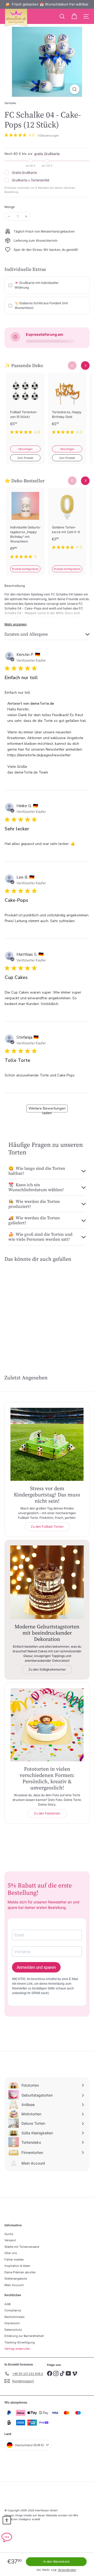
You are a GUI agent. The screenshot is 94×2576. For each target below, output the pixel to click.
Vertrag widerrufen (17, 2349)
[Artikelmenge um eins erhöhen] (26, 216)
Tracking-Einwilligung (20, 2342)
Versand (10, 2240)
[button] (7, 2520)
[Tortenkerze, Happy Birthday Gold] (67, 407)
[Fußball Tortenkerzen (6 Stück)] (25, 407)
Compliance (13, 2310)
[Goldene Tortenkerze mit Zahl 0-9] (67, 522)
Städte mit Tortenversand (22, 2247)
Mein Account (14, 2285)
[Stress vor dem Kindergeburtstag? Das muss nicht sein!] (47, 1444)
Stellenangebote (16, 2279)
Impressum (12, 2323)
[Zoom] (75, 89)
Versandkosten (67, 2570)
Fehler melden (14, 2260)
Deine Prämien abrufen (20, 2272)
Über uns (11, 2253)
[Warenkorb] (74, 16)
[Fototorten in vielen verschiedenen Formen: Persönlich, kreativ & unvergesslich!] (47, 1725)
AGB (7, 2304)
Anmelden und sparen (36, 1967)
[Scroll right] (85, 365)
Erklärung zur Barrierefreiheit (24, 2336)
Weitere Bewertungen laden (47, 1109)
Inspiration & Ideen (17, 2266)
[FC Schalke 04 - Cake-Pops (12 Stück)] (24, 1305)
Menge (10, 207)
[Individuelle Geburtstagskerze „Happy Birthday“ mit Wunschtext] (25, 526)
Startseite (10, 103)
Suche (9, 2234)
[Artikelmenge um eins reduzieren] (9, 216)
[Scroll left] (72, 365)
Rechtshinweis (14, 2317)
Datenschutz (13, 2330)
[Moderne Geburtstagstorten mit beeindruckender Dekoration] (47, 1582)
